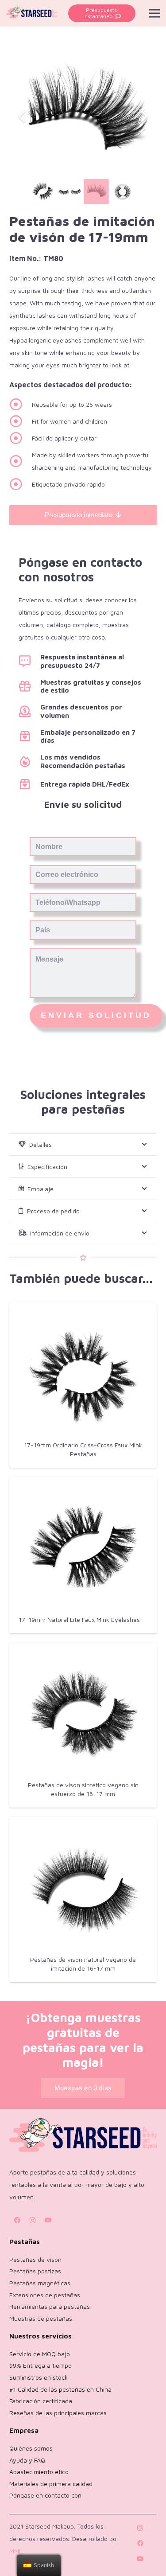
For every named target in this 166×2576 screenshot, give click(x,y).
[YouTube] (48, 2220)
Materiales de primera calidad (51, 2484)
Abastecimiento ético (39, 2472)
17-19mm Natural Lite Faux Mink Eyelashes (79, 1619)
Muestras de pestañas (41, 2318)
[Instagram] (33, 2220)
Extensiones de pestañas (45, 2295)
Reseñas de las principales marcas (58, 2413)
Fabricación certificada (41, 2401)
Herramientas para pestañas (50, 2306)
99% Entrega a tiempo (41, 2365)
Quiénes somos (31, 2448)
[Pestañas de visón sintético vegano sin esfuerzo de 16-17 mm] (83, 1712)
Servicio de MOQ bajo (40, 2354)
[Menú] (154, 13)
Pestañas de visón (35, 2259)
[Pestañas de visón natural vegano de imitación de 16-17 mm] (83, 1887)
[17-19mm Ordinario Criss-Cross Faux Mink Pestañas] (83, 1372)
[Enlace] (32, 13)
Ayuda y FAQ (27, 2460)
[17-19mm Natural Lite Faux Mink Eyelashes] (83, 1546)
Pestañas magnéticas (40, 2283)
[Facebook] (17, 2220)
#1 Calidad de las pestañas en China (60, 2389)
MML (16, 2551)
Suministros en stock (39, 2377)
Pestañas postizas (35, 2271)
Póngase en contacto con (45, 2495)
